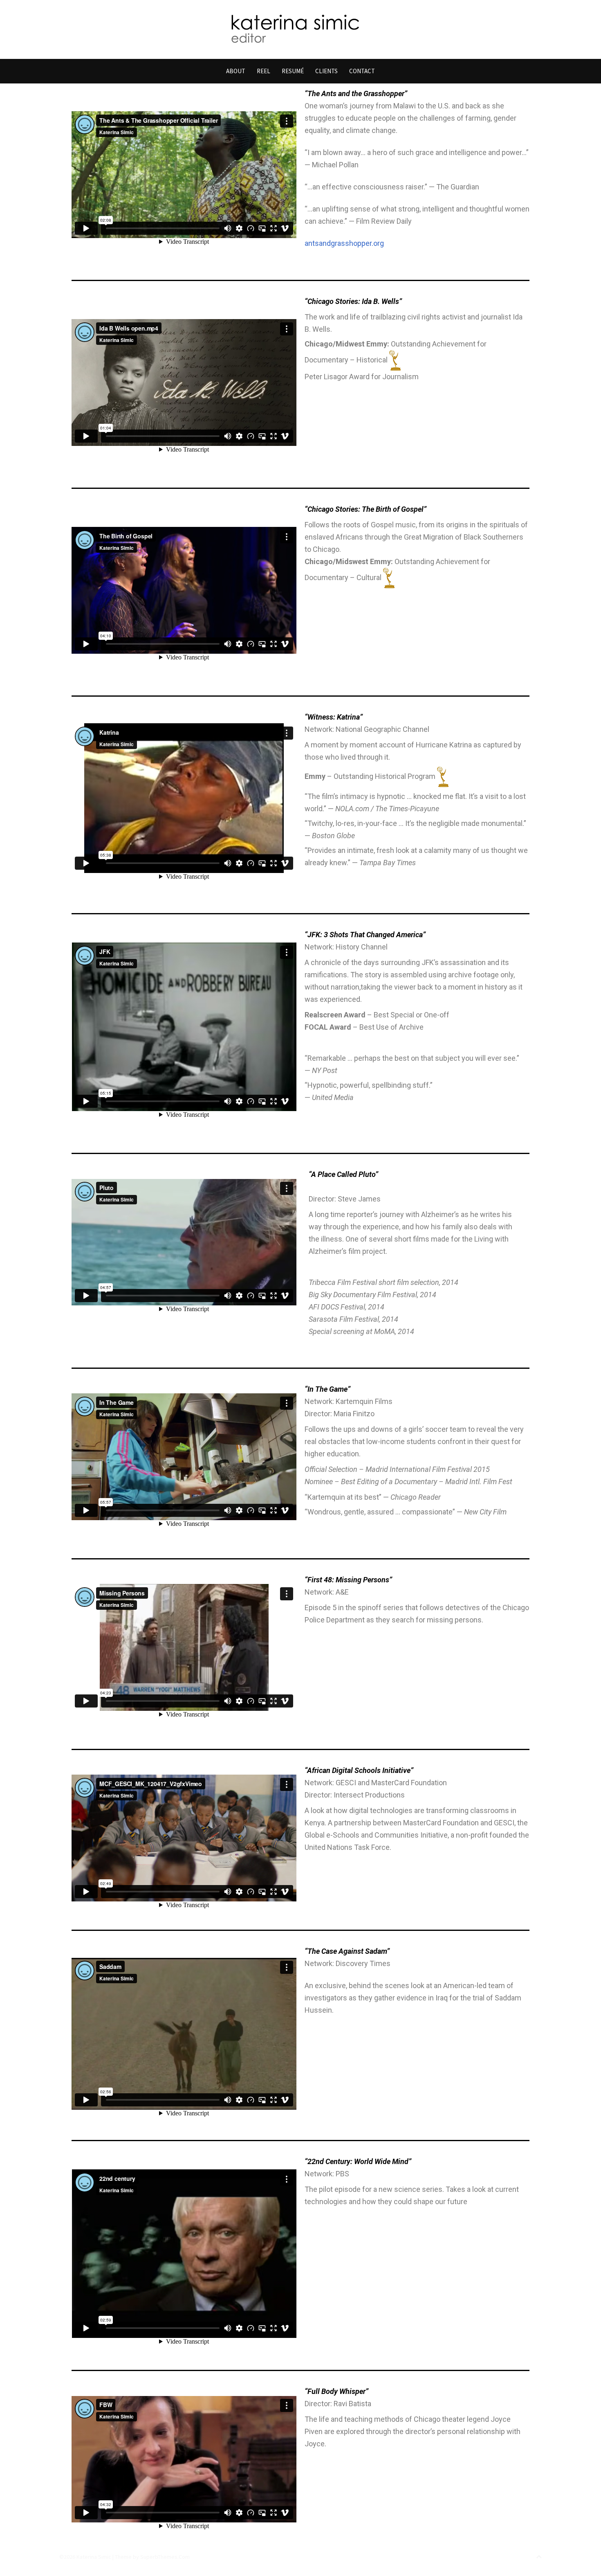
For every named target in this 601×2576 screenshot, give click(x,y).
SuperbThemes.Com (165, 2557)
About (236, 71)
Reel (263, 71)
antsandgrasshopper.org (344, 243)
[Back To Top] (539, 2557)
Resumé (293, 71)
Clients (326, 71)
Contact (362, 71)
